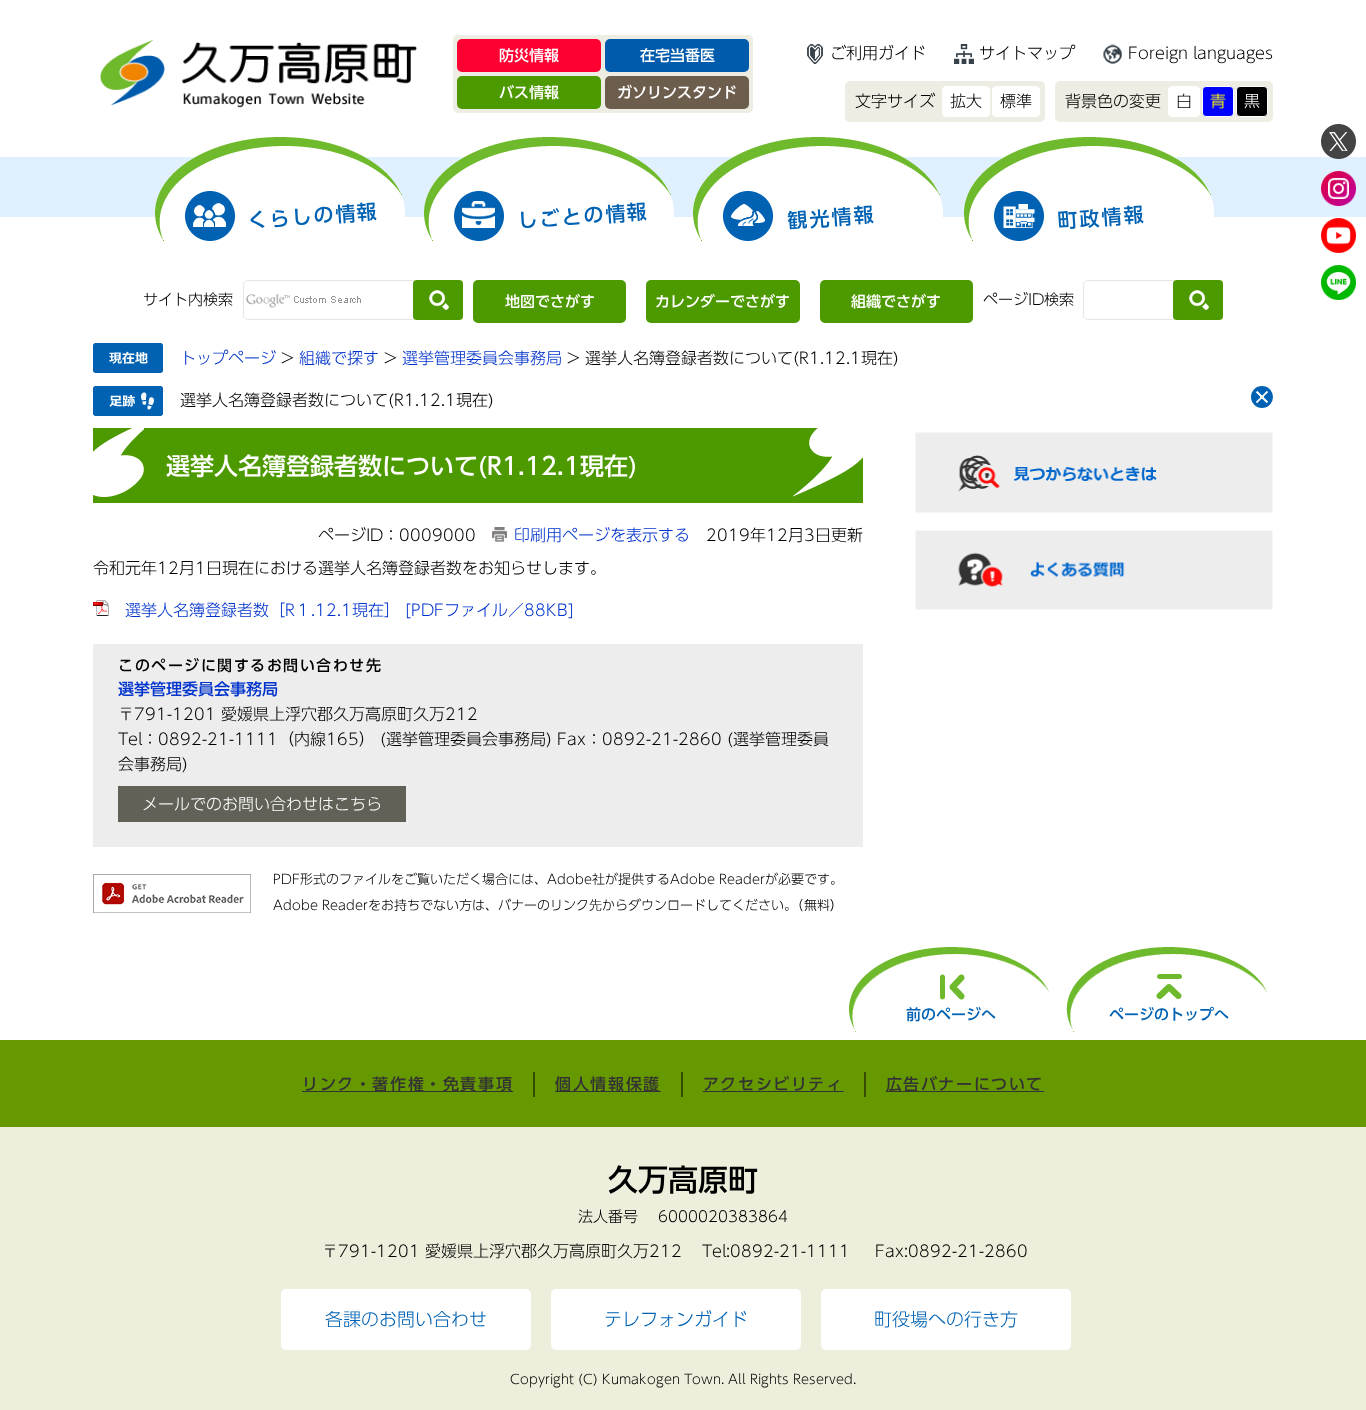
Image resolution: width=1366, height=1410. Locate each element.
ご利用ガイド (878, 53)
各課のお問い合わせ (406, 1319)
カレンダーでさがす (722, 301)
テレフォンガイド (676, 1319)
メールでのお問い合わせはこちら (262, 804)
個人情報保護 (608, 1084)
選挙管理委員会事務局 (482, 358)
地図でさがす (550, 301)
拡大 (966, 101)
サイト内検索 (188, 299)
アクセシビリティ (773, 1084)
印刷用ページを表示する (602, 535)
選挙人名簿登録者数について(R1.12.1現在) (337, 400)
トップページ (228, 358)
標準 (1016, 101)
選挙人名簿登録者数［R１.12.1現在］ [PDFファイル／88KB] (349, 610)
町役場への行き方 (946, 1319)
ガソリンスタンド (677, 92)
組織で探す (339, 358)
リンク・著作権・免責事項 (407, 1084)
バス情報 (529, 92)
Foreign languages (1200, 53)
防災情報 (529, 55)
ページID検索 (1028, 299)
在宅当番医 (677, 55)
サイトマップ (1027, 53)
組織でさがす (896, 301)
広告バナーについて (965, 1084)
